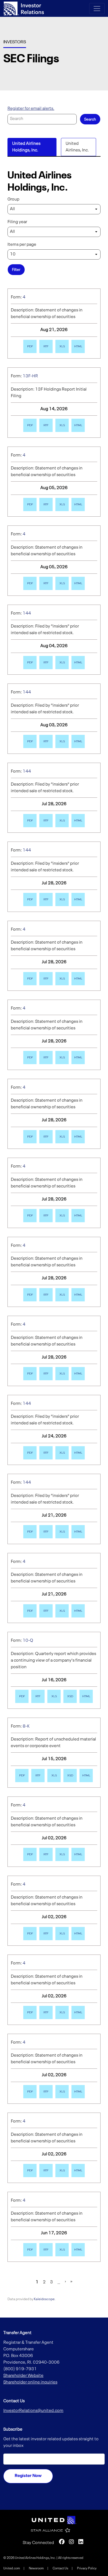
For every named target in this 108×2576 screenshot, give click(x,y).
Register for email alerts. (31, 109)
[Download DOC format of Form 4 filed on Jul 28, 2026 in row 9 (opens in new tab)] (46, 979)
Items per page (22, 245)
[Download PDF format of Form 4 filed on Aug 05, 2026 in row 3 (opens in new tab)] (30, 504)
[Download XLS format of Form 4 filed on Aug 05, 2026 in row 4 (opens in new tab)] (62, 583)
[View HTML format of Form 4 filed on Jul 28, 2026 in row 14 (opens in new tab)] (78, 1374)
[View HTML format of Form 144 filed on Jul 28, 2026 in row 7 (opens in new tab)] (78, 821)
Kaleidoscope (44, 2299)
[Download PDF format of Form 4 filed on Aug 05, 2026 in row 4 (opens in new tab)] (30, 583)
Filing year (17, 222)
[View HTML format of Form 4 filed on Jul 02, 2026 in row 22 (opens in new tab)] (78, 2012)
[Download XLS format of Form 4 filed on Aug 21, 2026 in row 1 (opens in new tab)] (62, 346)
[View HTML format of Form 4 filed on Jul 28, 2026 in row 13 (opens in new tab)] (78, 1295)
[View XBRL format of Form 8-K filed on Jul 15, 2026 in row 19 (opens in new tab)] (70, 1776)
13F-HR (30, 376)
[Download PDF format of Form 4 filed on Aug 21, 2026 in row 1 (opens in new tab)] (30, 346)
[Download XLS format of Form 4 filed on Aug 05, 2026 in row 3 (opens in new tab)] (62, 504)
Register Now (28, 2476)
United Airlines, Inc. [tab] (77, 147)
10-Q (28, 1641)
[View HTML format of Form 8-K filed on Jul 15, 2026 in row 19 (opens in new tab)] (86, 1776)
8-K (26, 1726)
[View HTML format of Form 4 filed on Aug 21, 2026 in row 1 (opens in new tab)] (78, 346)
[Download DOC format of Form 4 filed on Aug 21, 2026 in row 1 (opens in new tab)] (46, 346)
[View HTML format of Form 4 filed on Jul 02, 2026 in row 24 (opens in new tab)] (78, 2171)
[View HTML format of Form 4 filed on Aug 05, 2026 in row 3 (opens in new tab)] (78, 504)
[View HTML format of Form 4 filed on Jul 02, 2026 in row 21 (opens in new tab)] (78, 1934)
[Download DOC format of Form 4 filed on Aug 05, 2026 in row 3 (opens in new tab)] (46, 504)
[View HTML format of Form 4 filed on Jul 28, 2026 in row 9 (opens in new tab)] (78, 979)
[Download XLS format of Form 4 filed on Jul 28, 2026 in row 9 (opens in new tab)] (62, 979)
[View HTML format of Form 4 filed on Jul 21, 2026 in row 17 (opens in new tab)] (78, 1611)
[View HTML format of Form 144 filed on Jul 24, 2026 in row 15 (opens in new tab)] (78, 1453)
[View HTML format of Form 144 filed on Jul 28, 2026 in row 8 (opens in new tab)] (78, 899)
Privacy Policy (87, 2569)
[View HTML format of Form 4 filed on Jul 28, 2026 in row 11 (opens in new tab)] (78, 1137)
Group (13, 199)
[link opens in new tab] (54, 2520)
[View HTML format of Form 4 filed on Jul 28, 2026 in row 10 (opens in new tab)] (78, 1058)
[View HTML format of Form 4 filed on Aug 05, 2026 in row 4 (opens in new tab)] (78, 583)
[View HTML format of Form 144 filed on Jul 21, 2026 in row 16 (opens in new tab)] (78, 1532)
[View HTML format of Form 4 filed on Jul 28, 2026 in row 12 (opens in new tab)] (78, 1216)
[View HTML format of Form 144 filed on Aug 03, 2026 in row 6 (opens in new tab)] (78, 741)
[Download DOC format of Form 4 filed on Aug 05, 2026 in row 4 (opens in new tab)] (46, 583)
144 (27, 613)
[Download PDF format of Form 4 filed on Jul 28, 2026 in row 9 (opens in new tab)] (30, 979)
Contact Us (61, 2569)
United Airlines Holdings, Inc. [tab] (26, 147)
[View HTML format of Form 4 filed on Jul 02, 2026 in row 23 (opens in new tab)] (78, 2092)
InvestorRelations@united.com (33, 2411)
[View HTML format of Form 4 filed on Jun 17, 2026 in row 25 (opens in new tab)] (78, 2250)
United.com (12, 2569)
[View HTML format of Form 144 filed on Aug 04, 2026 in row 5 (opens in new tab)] (78, 663)
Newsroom (37, 2569)
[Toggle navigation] (97, 9)
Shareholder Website (23, 2376)
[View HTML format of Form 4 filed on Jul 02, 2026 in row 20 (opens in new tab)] (78, 1854)
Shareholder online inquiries (30, 2382)
